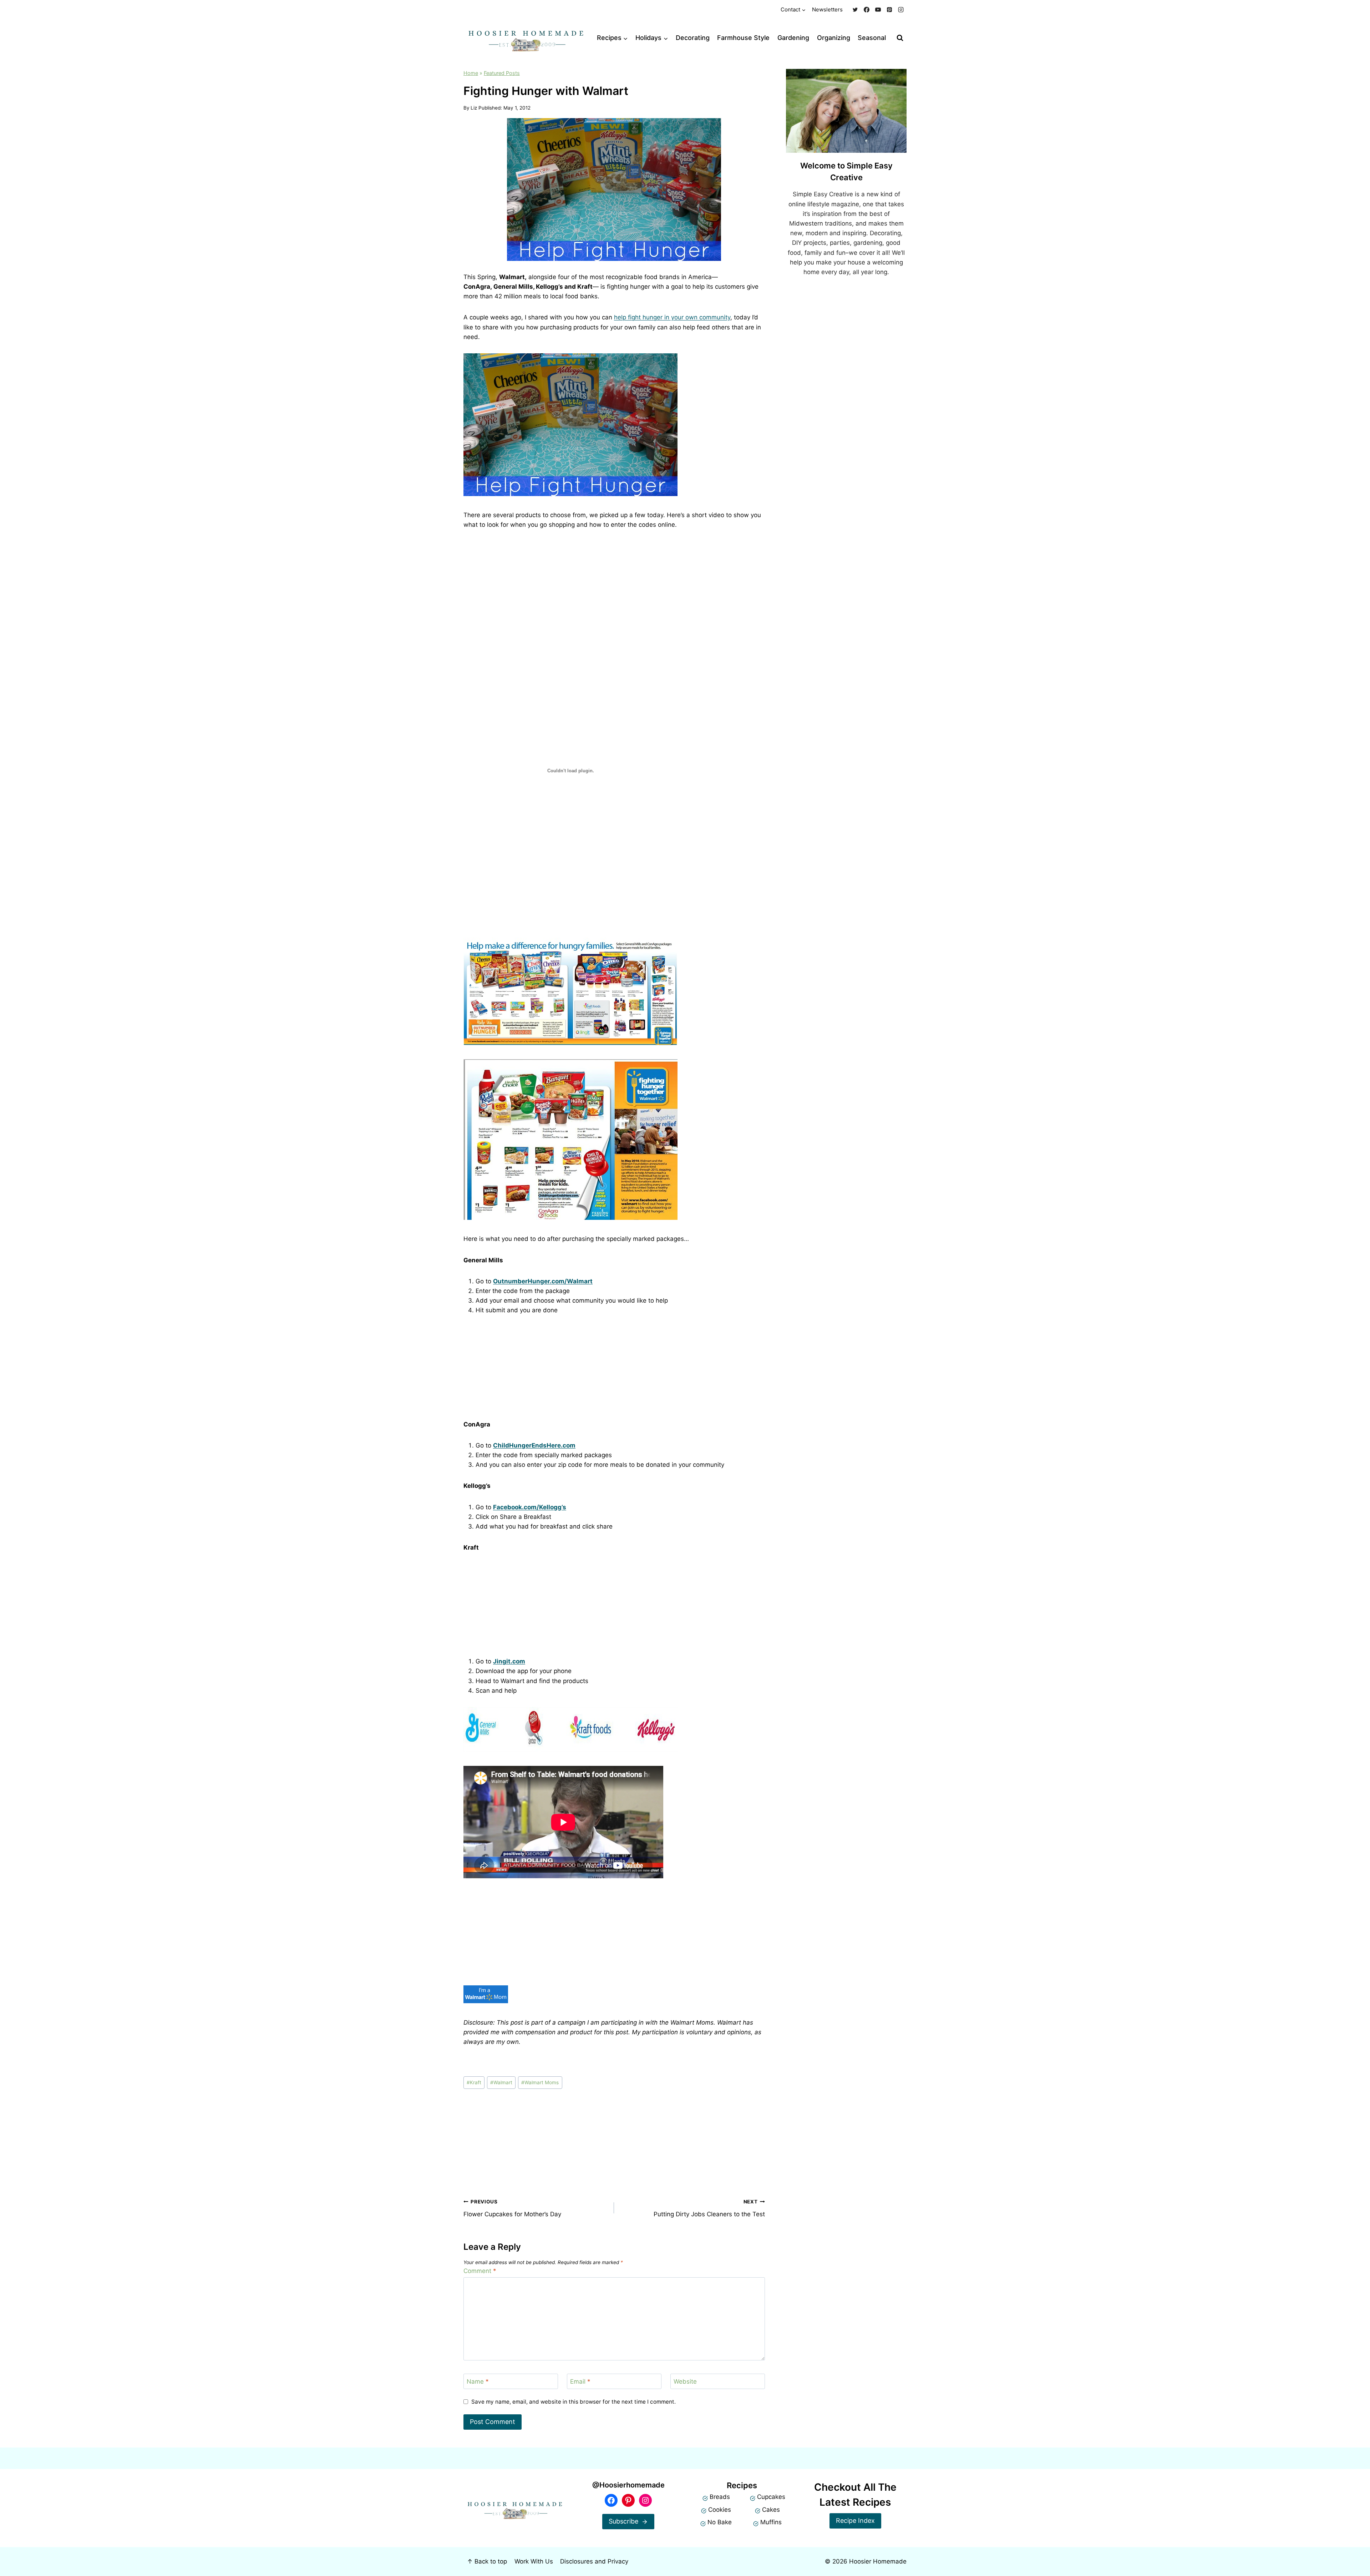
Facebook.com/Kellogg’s (530, 1507)
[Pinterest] (889, 10)
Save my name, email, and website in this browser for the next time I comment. (574, 2402)
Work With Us (534, 2561)
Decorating (693, 38)
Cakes (771, 2510)
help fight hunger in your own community (672, 317)
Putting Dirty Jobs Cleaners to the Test (709, 2208)
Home (471, 73)
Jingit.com (509, 1661)
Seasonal (872, 38)
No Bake (720, 2522)
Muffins (771, 2522)
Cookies (720, 2510)
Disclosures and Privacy (594, 2561)
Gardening (793, 38)
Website (685, 2381)
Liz (474, 108)
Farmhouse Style (743, 38)
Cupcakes (771, 2497)
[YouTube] (878, 10)
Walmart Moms (540, 2082)
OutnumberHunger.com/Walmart (543, 1281)
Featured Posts (502, 73)
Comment (480, 2271)
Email (580, 2381)
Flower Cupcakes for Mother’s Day (512, 2208)
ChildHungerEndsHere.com (534, 1445)
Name (478, 2381)
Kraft (474, 2082)
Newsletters (827, 9)
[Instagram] (901, 10)
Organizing (834, 38)
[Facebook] (867, 10)
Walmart (501, 2082)
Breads (720, 2497)
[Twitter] (855, 10)
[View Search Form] (900, 38)
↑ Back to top (487, 2561)
